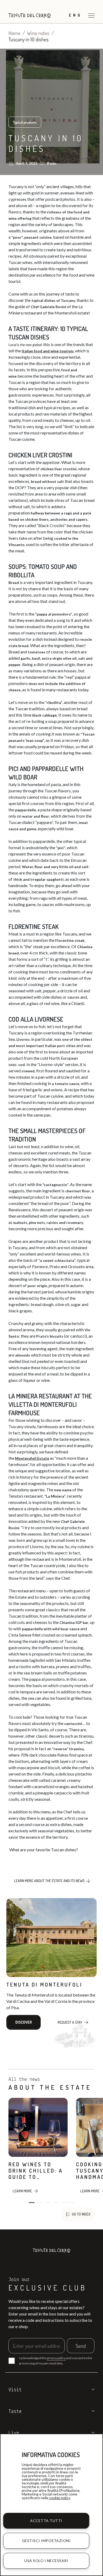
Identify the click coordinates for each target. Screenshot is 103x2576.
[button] (32, 2203)
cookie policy (60, 2498)
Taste (15, 2412)
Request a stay (70, 2022)
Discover (24, 2022)
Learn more (22, 2191)
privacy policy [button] (56, 2358)
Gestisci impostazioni (46, 2541)
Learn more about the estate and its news (49, 1881)
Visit (15, 2390)
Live (14, 2433)
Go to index (81, 2214)
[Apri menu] (91, 15)
